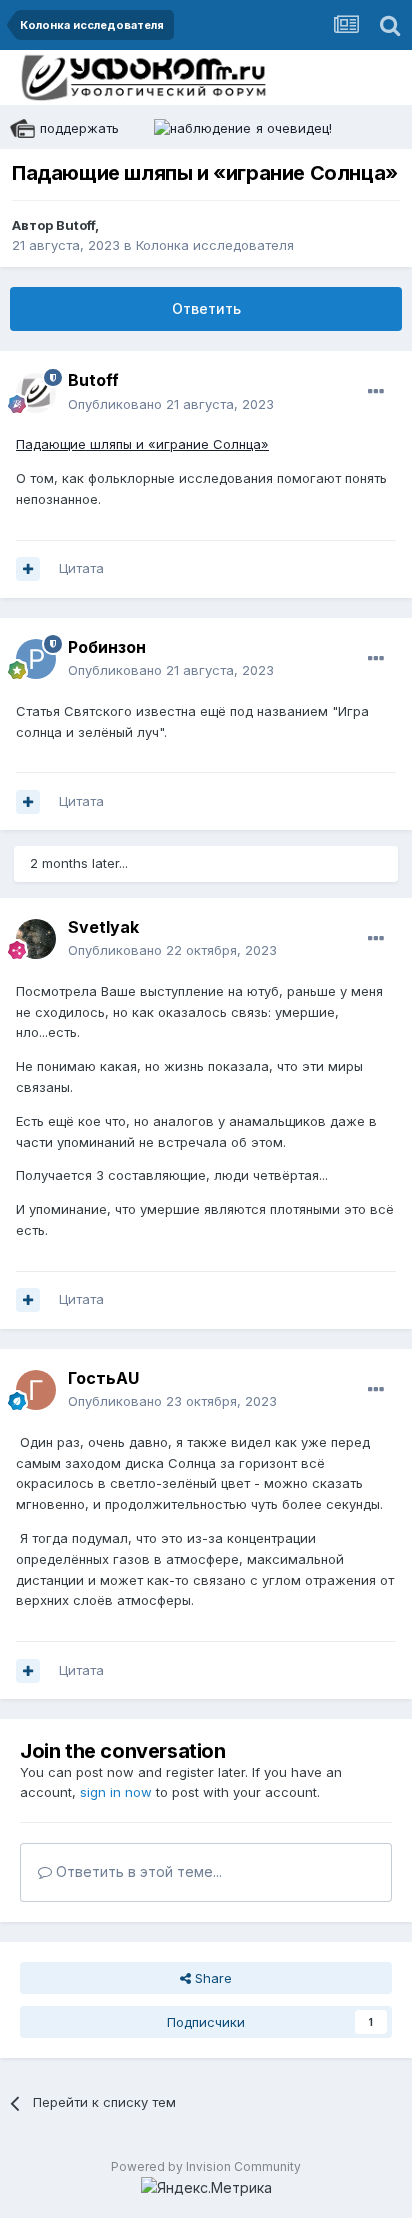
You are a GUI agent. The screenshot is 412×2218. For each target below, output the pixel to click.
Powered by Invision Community (206, 2166)
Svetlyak (103, 927)
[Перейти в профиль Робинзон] (36, 659)
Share (211, 1978)
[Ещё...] (376, 392)
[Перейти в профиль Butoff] (36, 393)
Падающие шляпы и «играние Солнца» (142, 444)
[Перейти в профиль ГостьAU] (36, 1390)
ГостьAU (103, 1378)
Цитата (81, 568)
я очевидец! (294, 128)
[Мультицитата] (28, 569)
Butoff (75, 225)
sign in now (116, 1792)
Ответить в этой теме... (137, 1871)
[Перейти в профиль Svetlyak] (36, 939)
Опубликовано (171, 404)
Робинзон (107, 647)
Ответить (206, 308)
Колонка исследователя (215, 245)
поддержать (79, 128)
